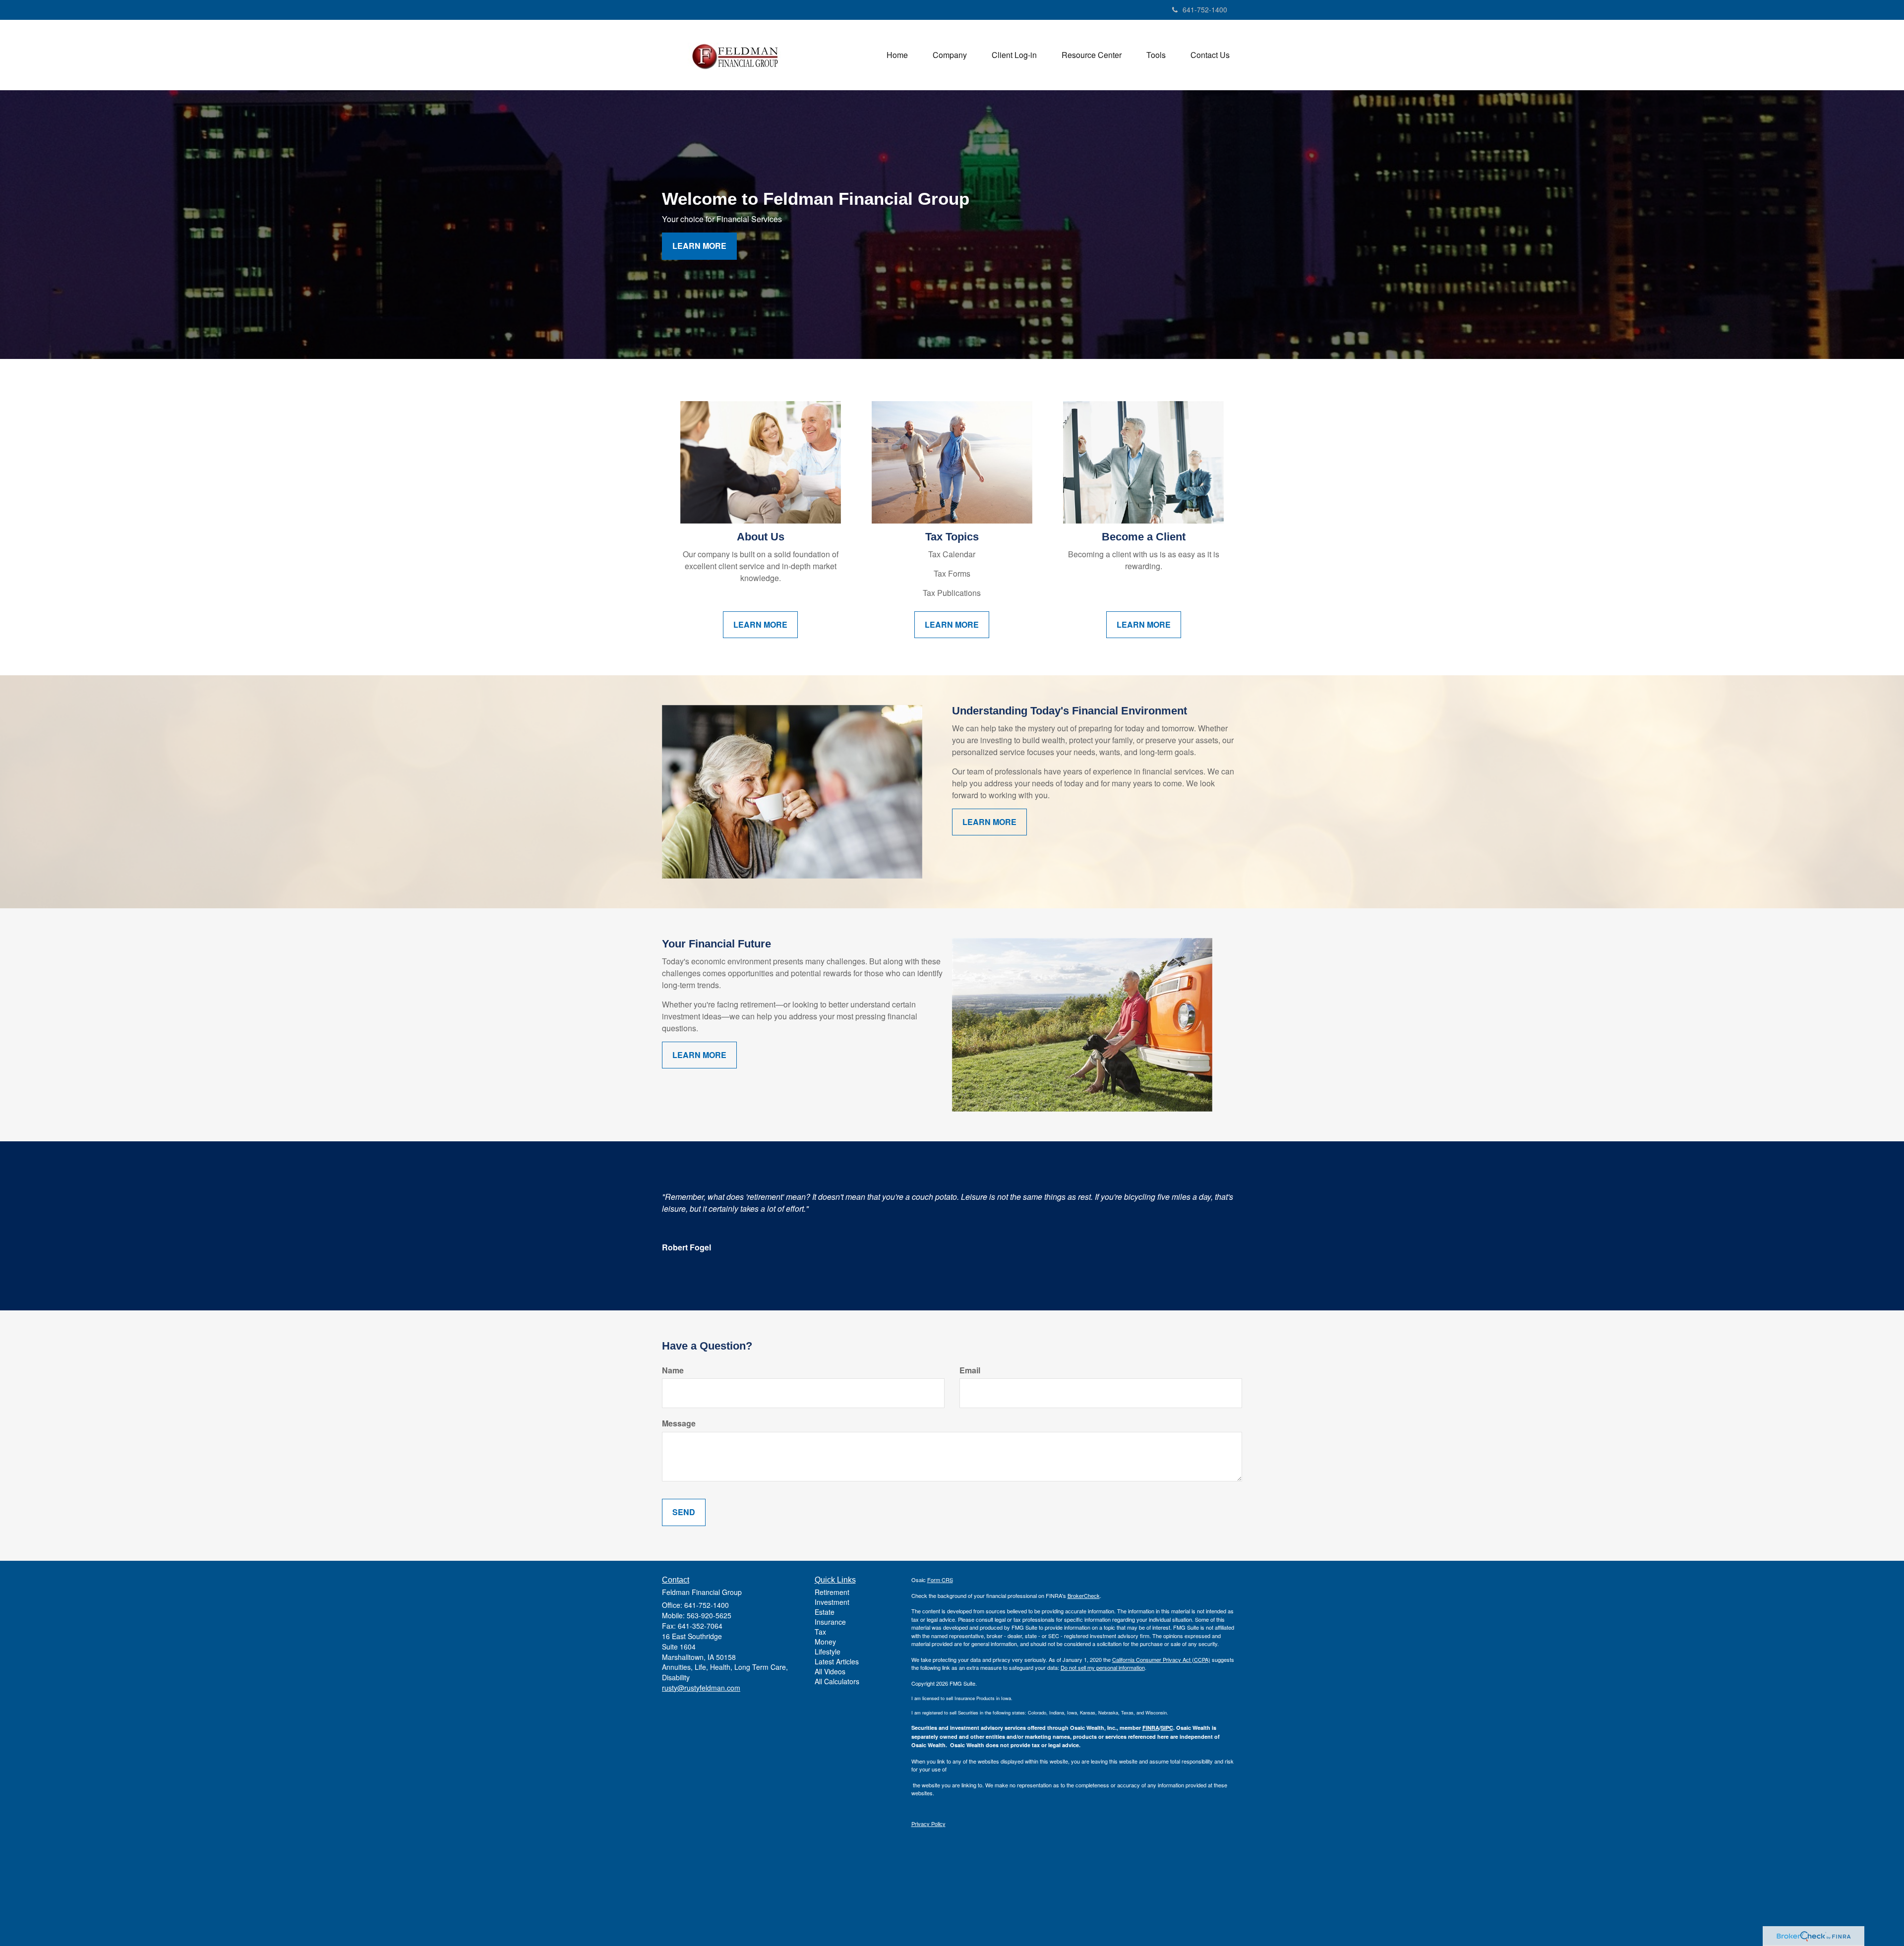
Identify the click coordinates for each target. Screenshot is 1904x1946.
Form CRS (940, 1580)
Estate (825, 1612)
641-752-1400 (1205, 9)
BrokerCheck (1084, 1595)
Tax (820, 1632)
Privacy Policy (928, 1824)
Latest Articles (837, 1661)
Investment (832, 1602)
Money (825, 1642)
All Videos (830, 1671)
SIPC (1167, 1728)
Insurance (830, 1622)
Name (673, 1370)
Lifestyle (828, 1651)
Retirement (832, 1592)
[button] (950, 55)
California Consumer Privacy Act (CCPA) (1161, 1659)
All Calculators (837, 1681)
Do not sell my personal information (1103, 1667)
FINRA (1151, 1728)
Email (970, 1370)
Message (679, 1423)
